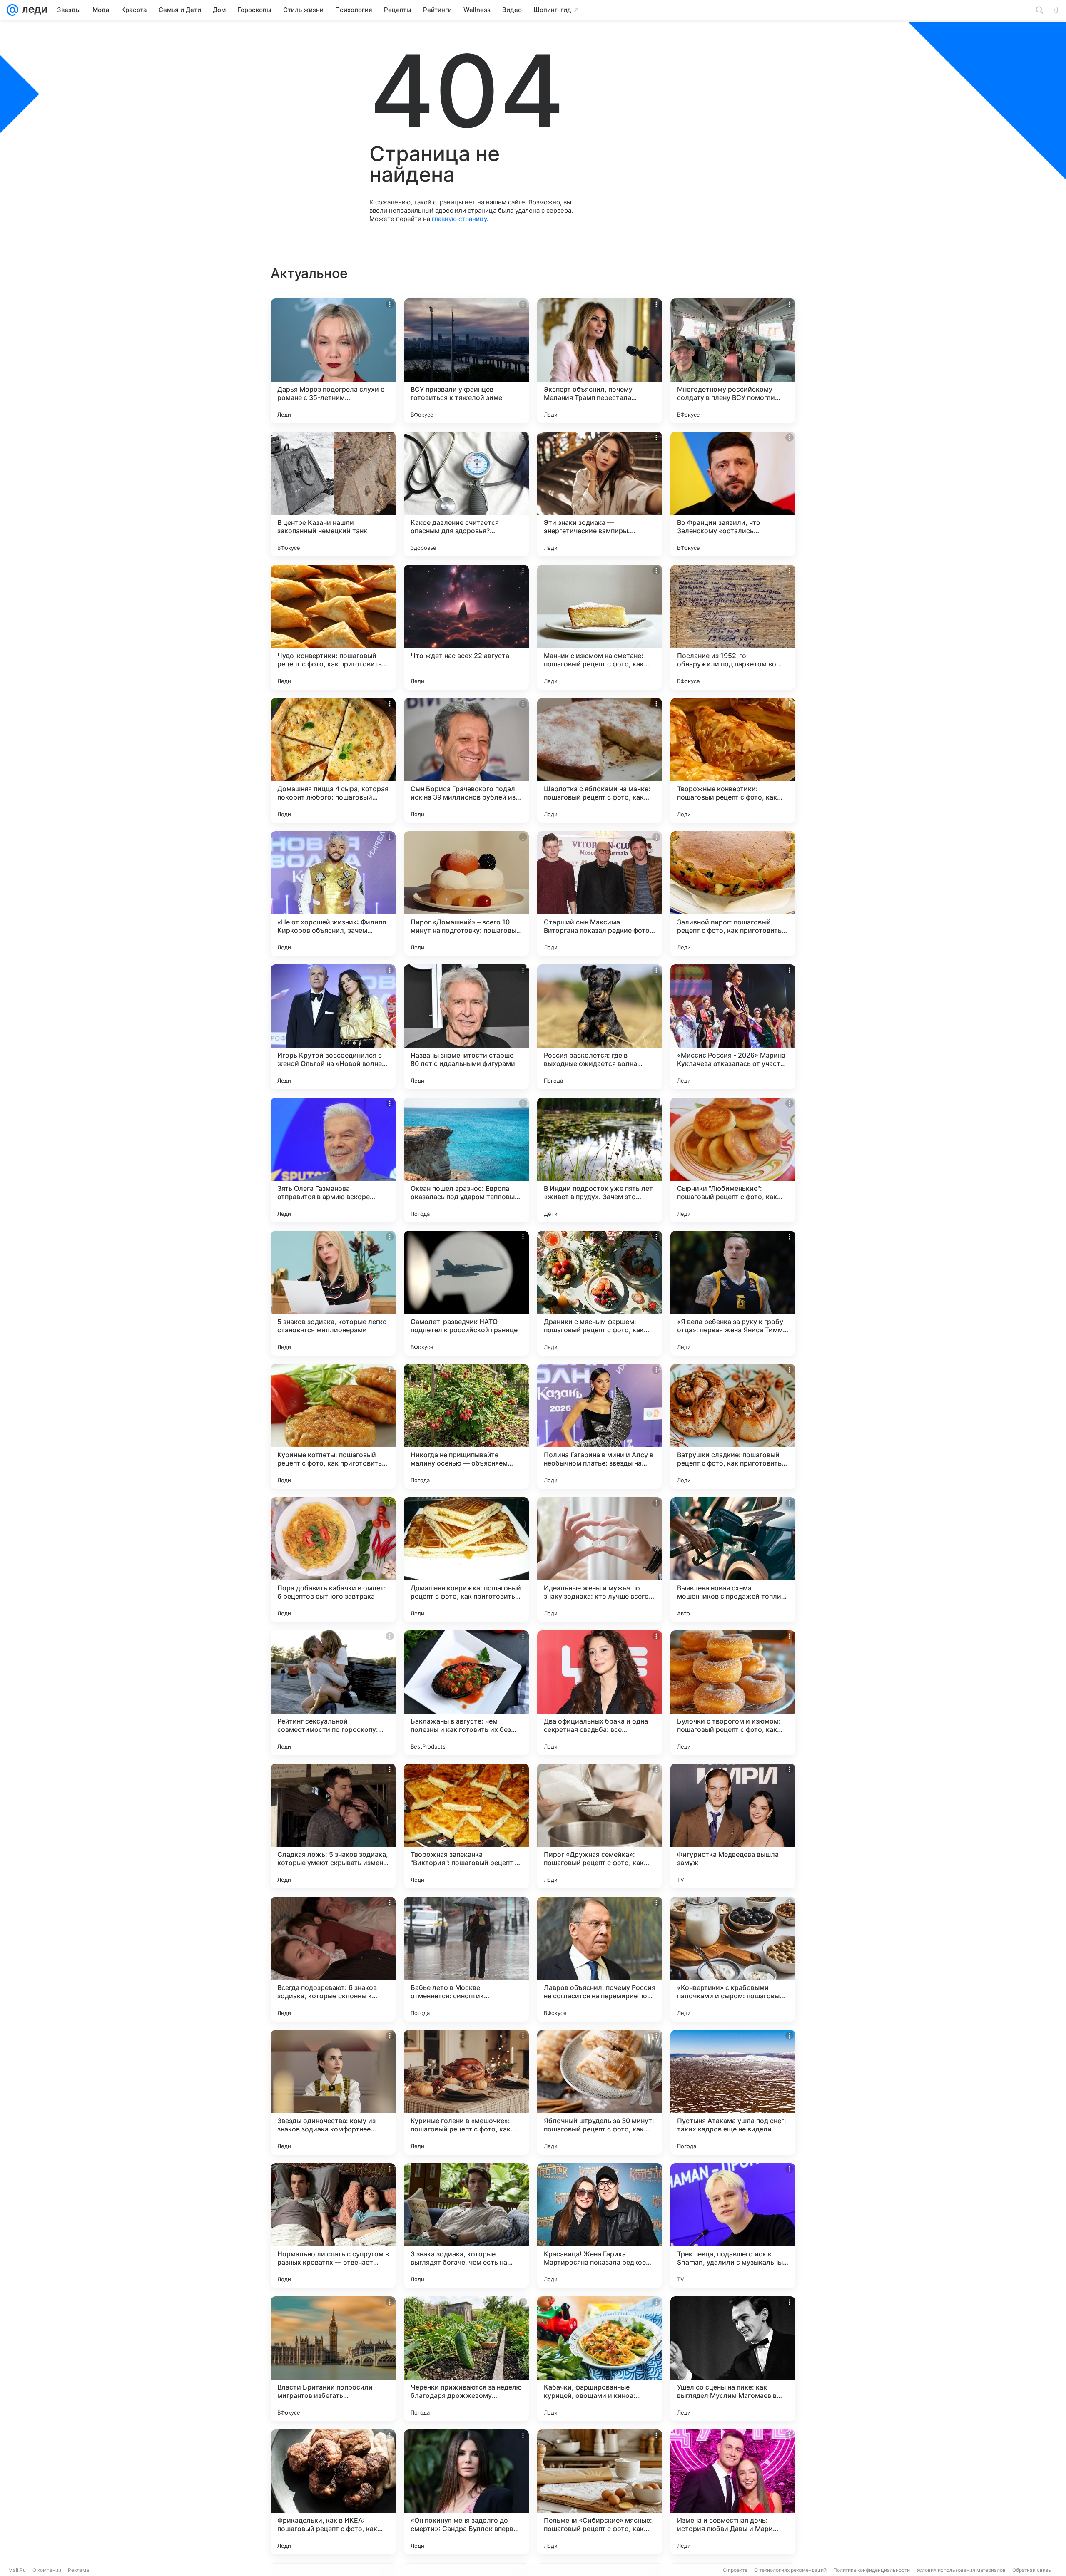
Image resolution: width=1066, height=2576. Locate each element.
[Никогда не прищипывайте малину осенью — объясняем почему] (466, 1426)
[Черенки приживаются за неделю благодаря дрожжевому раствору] (466, 2359)
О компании (47, 2570)
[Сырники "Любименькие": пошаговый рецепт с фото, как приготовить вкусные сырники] (733, 1160)
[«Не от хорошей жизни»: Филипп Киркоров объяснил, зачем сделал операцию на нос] (333, 894)
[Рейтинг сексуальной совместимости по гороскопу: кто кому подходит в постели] (333, 1693)
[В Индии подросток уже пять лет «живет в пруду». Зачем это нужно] (600, 1160)
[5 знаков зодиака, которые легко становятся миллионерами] (333, 1293)
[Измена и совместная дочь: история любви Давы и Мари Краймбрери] (733, 2492)
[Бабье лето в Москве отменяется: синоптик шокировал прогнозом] (466, 1959)
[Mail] (12, 10)
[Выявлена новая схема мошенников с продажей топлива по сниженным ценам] (733, 1560)
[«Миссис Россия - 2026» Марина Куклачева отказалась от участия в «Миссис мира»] (733, 1027)
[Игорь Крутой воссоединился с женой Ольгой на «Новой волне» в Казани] (333, 1027)
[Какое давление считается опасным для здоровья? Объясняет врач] (466, 494)
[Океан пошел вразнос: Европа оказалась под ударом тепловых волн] (466, 1160)
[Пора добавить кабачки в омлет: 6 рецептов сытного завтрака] (333, 1560)
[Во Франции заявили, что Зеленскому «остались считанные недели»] (733, 494)
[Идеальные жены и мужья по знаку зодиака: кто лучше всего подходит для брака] (600, 1560)
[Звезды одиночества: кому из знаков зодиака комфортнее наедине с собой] (333, 2092)
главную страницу (459, 219)
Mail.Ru (17, 2570)
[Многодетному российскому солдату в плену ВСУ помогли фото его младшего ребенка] (733, 361)
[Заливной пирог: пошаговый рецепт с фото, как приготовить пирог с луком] (733, 894)
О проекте (735, 2570)
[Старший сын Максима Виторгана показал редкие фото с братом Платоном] (600, 894)
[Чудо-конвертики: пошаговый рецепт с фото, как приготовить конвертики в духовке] (333, 627)
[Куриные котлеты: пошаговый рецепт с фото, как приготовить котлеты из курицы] (333, 1426)
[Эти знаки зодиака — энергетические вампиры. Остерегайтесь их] (600, 494)
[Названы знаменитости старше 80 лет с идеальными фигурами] (466, 1027)
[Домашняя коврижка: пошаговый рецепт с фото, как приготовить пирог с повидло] (466, 1560)
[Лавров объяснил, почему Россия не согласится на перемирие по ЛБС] (600, 1959)
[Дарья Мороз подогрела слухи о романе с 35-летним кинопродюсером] (333, 361)
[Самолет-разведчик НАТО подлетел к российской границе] (466, 1293)
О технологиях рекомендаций (790, 2570)
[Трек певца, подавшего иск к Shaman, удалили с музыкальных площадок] (733, 2226)
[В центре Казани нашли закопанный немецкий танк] (333, 494)
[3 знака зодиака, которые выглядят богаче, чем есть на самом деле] (466, 2226)
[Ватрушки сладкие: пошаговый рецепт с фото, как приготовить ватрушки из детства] (733, 1426)
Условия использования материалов (961, 2570)
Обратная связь (1032, 2570)
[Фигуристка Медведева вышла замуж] (733, 1826)
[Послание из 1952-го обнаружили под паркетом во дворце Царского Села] (733, 627)
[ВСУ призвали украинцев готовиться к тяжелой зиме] (466, 361)
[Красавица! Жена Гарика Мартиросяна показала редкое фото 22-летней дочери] (600, 2226)
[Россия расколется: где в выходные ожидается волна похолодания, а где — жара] (600, 1027)
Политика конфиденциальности (872, 2570)
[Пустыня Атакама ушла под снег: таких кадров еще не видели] (733, 2092)
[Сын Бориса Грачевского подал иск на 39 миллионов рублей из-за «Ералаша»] (466, 760)
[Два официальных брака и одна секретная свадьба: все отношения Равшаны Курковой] (600, 1693)
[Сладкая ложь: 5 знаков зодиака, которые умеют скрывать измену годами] (333, 1826)
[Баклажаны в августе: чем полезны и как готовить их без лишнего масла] (466, 1693)
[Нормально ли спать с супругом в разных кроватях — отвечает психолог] (333, 2226)
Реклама (78, 2570)
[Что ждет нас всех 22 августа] (466, 627)
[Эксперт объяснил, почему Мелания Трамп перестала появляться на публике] (600, 361)
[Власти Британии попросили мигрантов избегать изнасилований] (333, 2359)
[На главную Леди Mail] (33, 10)
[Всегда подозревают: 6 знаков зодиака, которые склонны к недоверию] (333, 1959)
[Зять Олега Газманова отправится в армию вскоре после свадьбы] (333, 1160)
